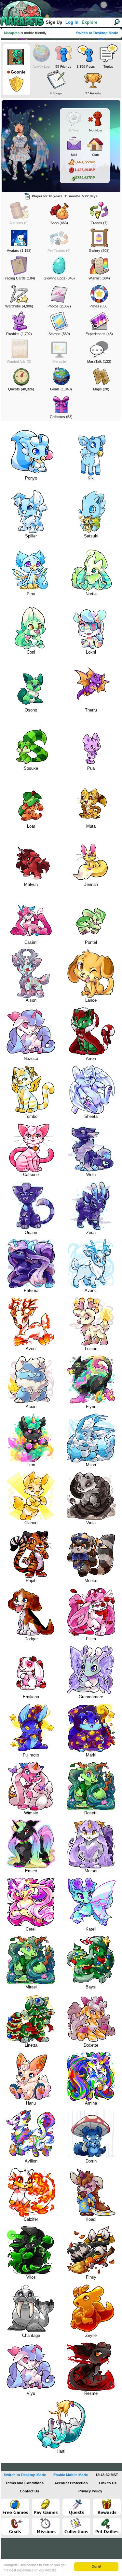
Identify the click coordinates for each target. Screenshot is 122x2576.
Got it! (96, 2566)
